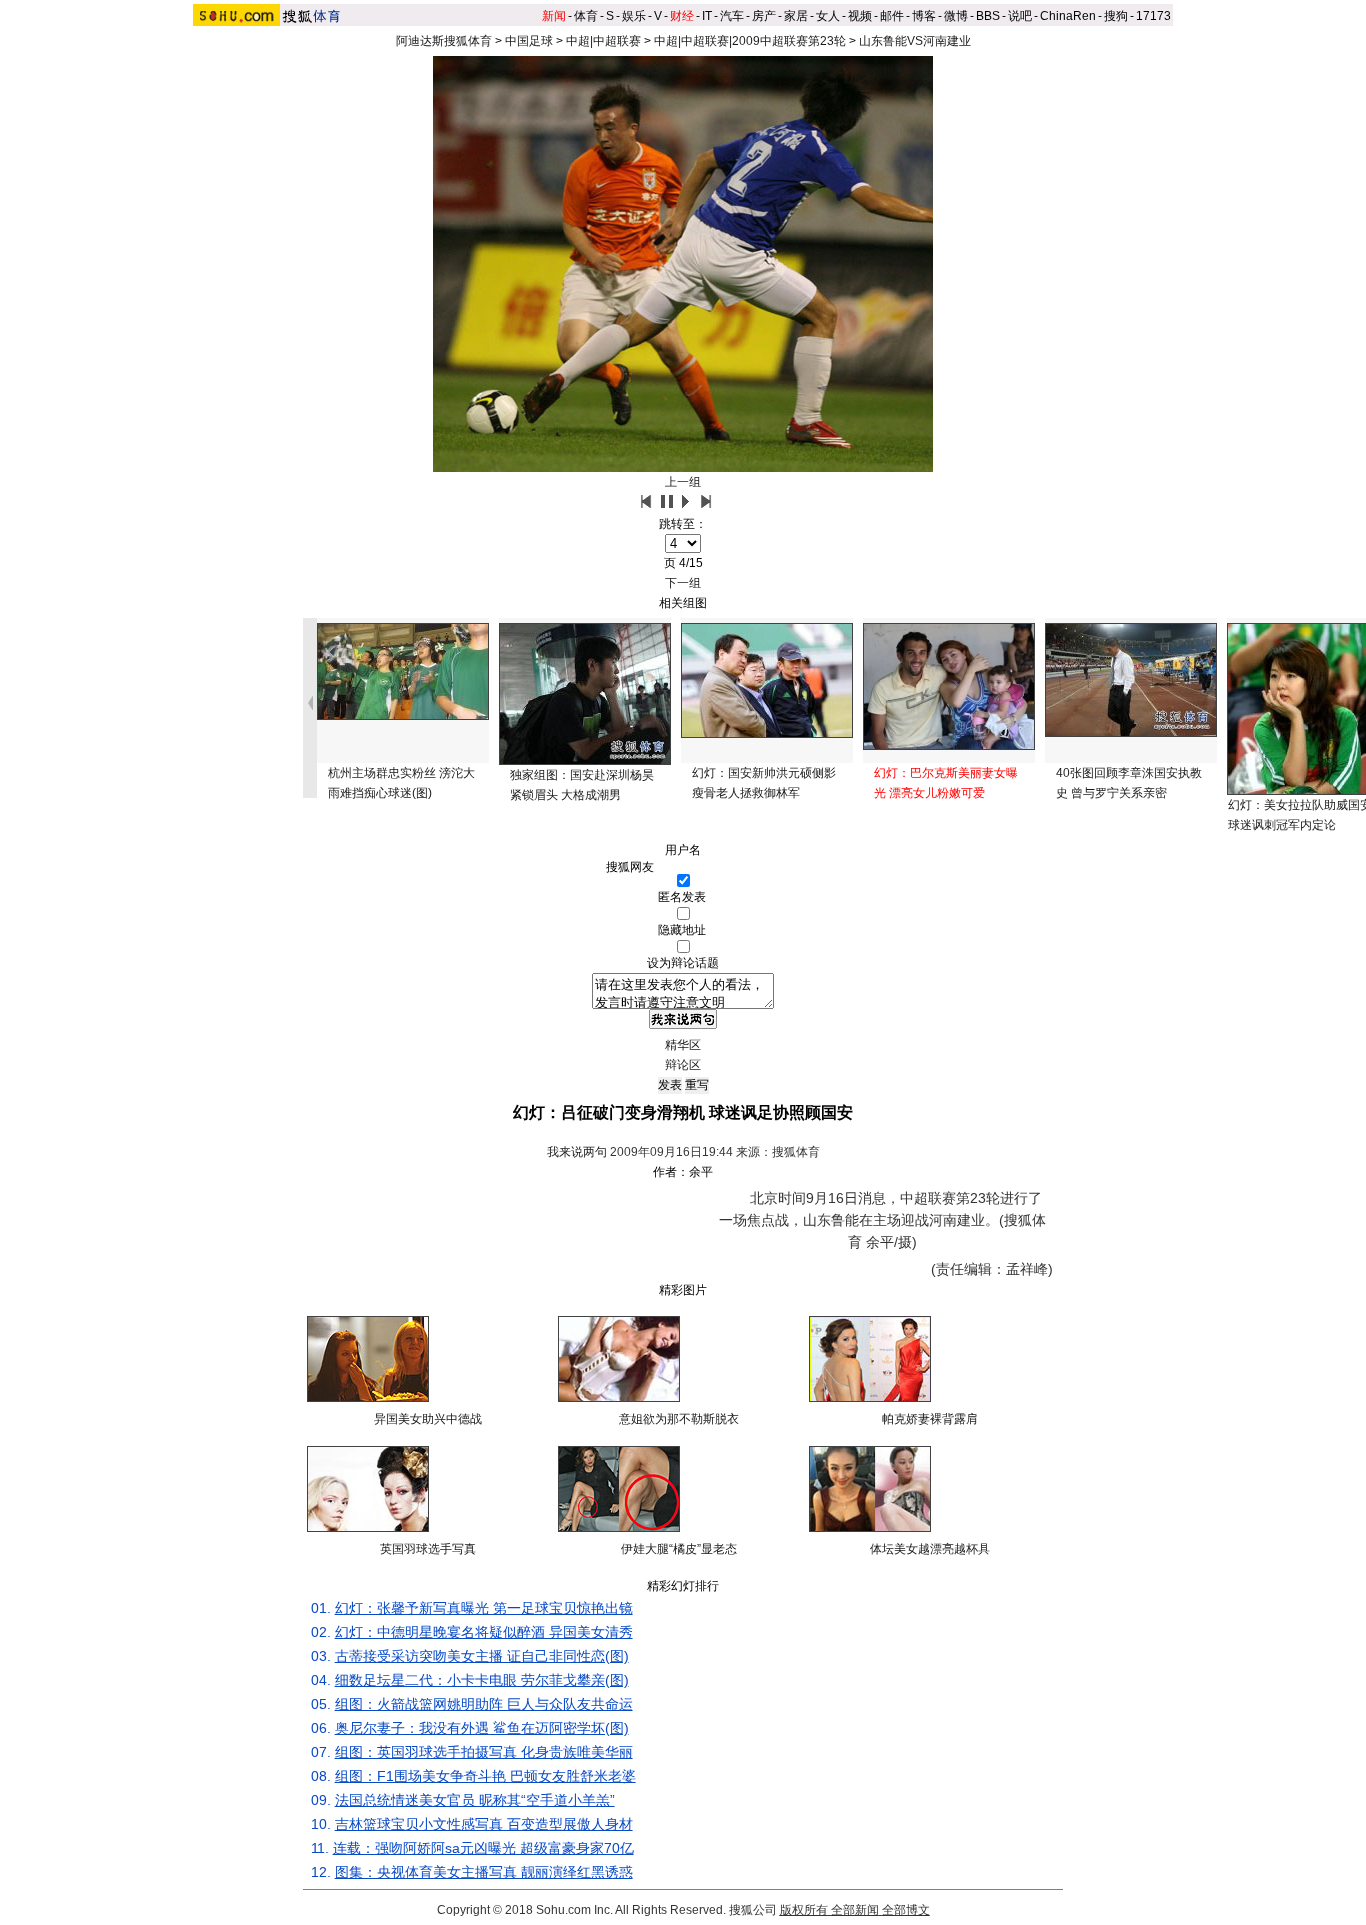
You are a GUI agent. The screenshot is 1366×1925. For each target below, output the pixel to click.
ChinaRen (1068, 16)
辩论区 (683, 1065)
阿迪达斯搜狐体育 (444, 41)
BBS (988, 16)
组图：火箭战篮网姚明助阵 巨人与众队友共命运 (484, 1704)
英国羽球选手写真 (428, 1549)
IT (707, 16)
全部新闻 (855, 1910)
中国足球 (529, 41)
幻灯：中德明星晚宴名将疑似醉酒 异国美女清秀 (484, 1632)
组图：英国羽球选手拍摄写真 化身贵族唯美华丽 (484, 1752)
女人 (828, 16)
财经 (682, 16)
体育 (586, 16)
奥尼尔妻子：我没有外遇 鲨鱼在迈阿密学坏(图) (482, 1728)
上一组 (683, 482)
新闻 (554, 16)
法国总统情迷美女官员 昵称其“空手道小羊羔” (475, 1800)
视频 (860, 16)
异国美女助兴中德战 (428, 1419)
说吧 (1020, 16)
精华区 (683, 1045)
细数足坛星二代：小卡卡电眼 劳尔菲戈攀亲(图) (482, 1680)
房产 (764, 16)
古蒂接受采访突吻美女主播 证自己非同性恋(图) (482, 1656)
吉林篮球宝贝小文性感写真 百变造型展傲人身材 (484, 1824)
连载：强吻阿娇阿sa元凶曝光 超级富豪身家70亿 (483, 1848)
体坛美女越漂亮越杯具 (930, 1549)
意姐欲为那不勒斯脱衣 (679, 1419)
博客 (924, 16)
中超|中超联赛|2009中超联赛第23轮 (750, 41)
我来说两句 (577, 1152)
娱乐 (634, 16)
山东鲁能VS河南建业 (915, 41)
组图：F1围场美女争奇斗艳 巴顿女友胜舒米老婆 (485, 1776)
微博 (956, 16)
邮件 (892, 16)
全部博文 (906, 1910)
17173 (1153, 16)
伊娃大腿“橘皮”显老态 (679, 1549)
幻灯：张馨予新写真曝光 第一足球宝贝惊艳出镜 (484, 1608)
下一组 (683, 583)
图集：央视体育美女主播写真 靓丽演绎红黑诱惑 (484, 1872)
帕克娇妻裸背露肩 (930, 1419)
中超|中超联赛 (603, 41)
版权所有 (804, 1910)
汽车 (732, 16)
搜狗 (1116, 16)
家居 (796, 16)
